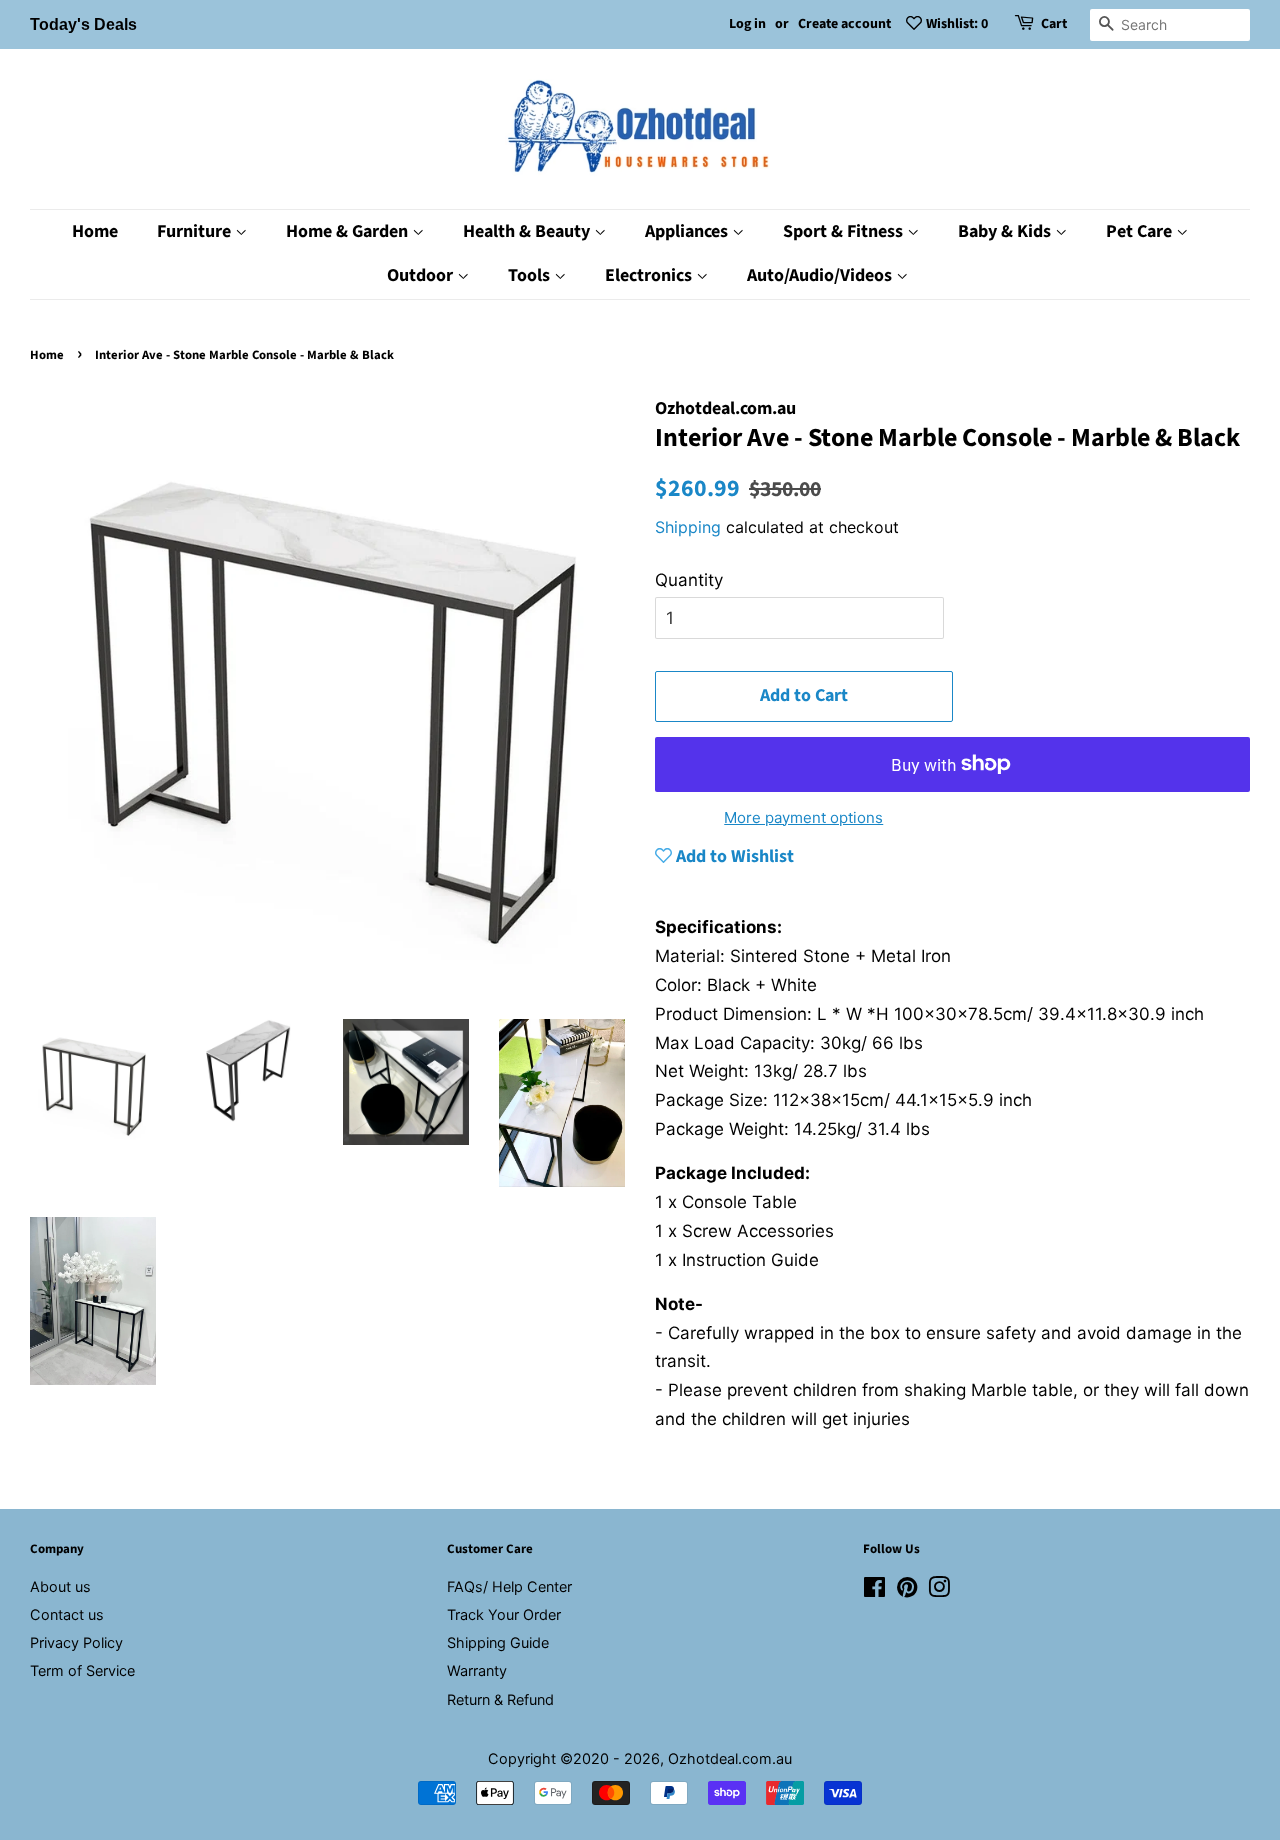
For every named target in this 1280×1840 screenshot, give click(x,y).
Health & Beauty (528, 231)
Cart (1054, 24)
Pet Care (1141, 231)
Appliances (688, 231)
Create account (844, 24)
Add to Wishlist (733, 856)
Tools (531, 275)
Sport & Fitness (845, 231)
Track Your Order (504, 1614)
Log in (747, 24)
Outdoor (422, 275)
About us (60, 1586)
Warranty (477, 1670)
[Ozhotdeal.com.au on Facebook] (874, 1590)
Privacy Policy (76, 1642)
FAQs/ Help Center (509, 1586)
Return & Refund (500, 1699)
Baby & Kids (1006, 231)
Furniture (196, 231)
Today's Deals (83, 24)
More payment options (803, 817)
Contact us (67, 1614)
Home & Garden (349, 231)
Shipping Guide (498, 1642)
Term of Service (82, 1670)
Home (95, 231)
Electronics (650, 275)
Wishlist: (957, 24)
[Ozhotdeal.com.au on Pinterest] (907, 1590)
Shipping (688, 527)
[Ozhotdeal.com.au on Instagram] (939, 1590)
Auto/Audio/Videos (821, 275)
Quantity (689, 580)
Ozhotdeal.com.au (730, 1758)
